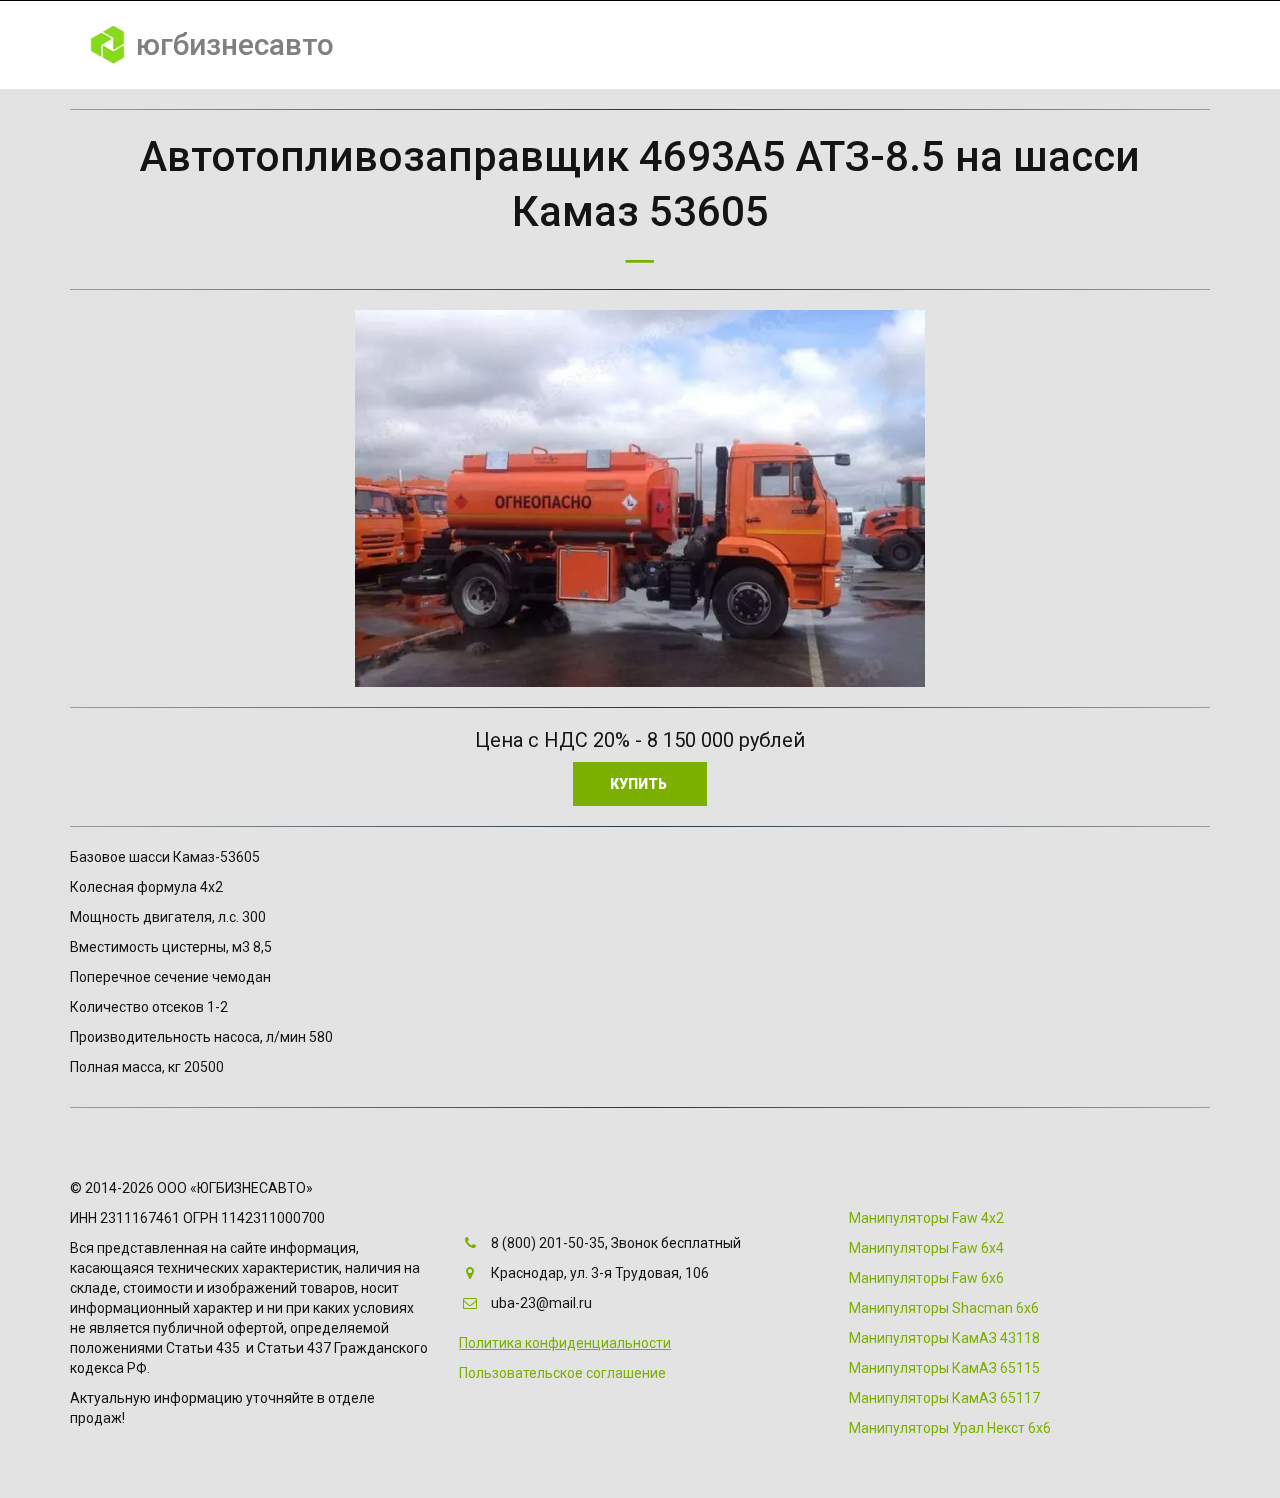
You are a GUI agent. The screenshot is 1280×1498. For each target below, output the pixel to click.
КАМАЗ (910, 45)
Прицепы (1071, 45)
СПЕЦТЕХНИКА (668, 45)
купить (640, 784)
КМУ (770, 45)
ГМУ (836, 45)
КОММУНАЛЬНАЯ (520, 45)
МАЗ (985, 45)
